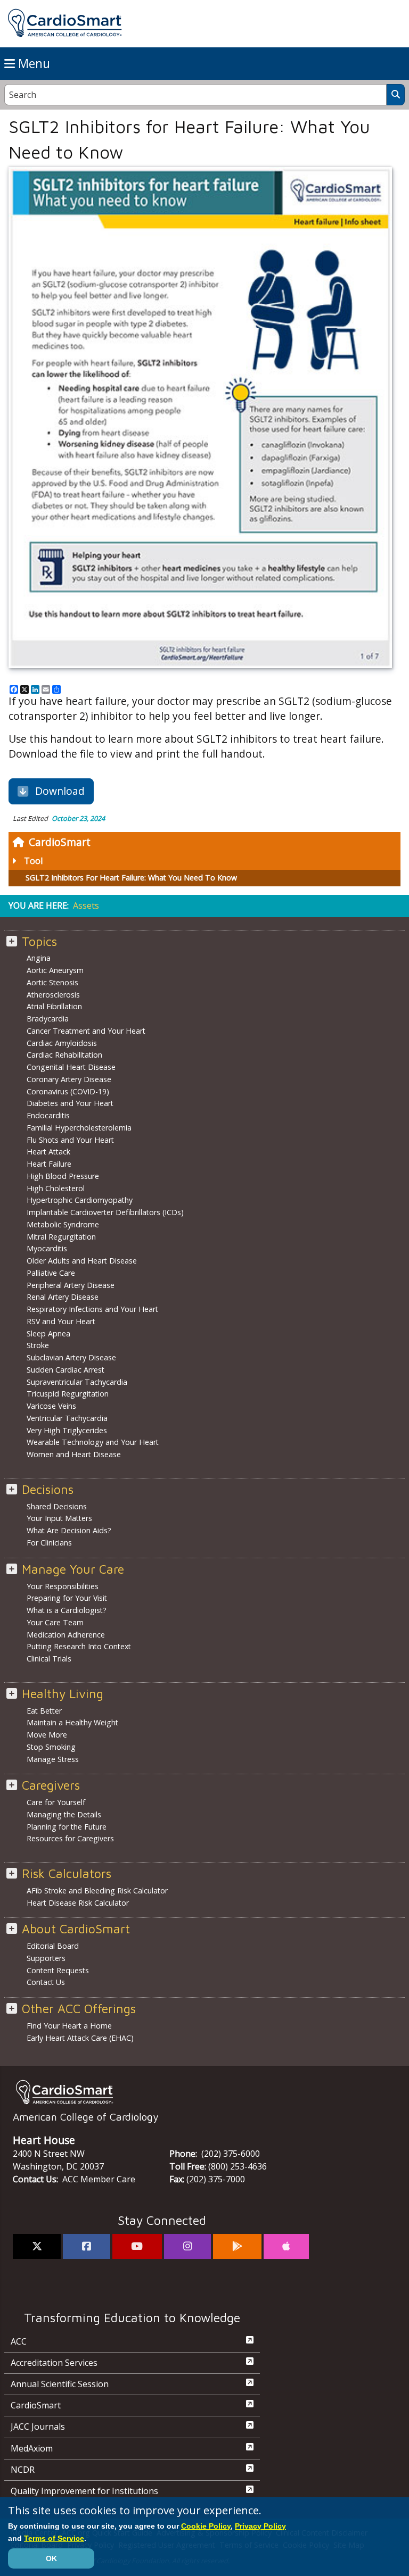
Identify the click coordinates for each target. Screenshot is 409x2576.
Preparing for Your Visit (67, 1598)
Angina (39, 958)
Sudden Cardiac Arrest (66, 1370)
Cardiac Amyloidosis (62, 1043)
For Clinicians (49, 1543)
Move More (47, 1735)
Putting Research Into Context (79, 1646)
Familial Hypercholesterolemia (79, 1128)
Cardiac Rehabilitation (64, 1055)
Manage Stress (53, 1759)
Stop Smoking (51, 1747)
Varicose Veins (51, 1406)
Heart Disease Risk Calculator (78, 1903)
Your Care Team (55, 1622)
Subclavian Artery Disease (71, 1357)
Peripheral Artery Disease (71, 1285)
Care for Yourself (56, 1802)
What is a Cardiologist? (67, 1610)
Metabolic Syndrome (63, 1224)
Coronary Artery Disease (69, 1079)
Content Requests (58, 1970)
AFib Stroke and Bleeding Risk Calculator (97, 1891)
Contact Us (46, 1982)
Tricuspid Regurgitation (68, 1394)
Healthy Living (63, 1694)
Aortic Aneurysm (55, 970)
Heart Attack (48, 1152)
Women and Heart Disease (74, 1454)
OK (51, 2558)
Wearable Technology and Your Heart (93, 1442)
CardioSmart (60, 842)
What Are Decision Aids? (69, 1530)
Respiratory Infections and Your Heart (92, 1309)
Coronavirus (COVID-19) (68, 1091)
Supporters (46, 1958)
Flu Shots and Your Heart (70, 1140)
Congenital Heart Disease (71, 1067)
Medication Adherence (66, 1635)
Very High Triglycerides (67, 1430)
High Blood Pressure (63, 1176)
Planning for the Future (67, 1827)
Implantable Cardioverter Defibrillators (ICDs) (105, 1212)
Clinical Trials (49, 1659)
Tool (33, 861)
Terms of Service (54, 2538)
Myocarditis (47, 1248)
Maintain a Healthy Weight (72, 1722)
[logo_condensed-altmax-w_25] (204, 2092)
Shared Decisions (57, 1506)
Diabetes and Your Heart (70, 1103)
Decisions (48, 1489)
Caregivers (51, 1785)
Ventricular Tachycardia (67, 1418)
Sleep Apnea (48, 1333)
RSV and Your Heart (61, 1321)
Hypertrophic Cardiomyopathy (80, 1200)
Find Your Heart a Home (69, 2026)
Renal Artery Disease (63, 1297)
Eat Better (44, 1711)
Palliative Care (51, 1273)
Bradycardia (48, 1019)
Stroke (38, 1345)
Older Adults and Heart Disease (82, 1261)
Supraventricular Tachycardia (77, 1382)
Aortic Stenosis (52, 982)
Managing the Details (64, 1814)
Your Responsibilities (63, 1586)
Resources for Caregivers (70, 1838)
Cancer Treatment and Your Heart (86, 1031)
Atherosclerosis (53, 995)
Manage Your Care (73, 1569)
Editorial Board (53, 1946)
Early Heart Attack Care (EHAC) (80, 2038)
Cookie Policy (206, 2526)
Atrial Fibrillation (54, 1006)
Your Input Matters (59, 1518)
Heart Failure (49, 1164)
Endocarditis (48, 1115)
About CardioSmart (76, 1929)
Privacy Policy (260, 2526)
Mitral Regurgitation (61, 1237)
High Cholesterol (56, 1188)
